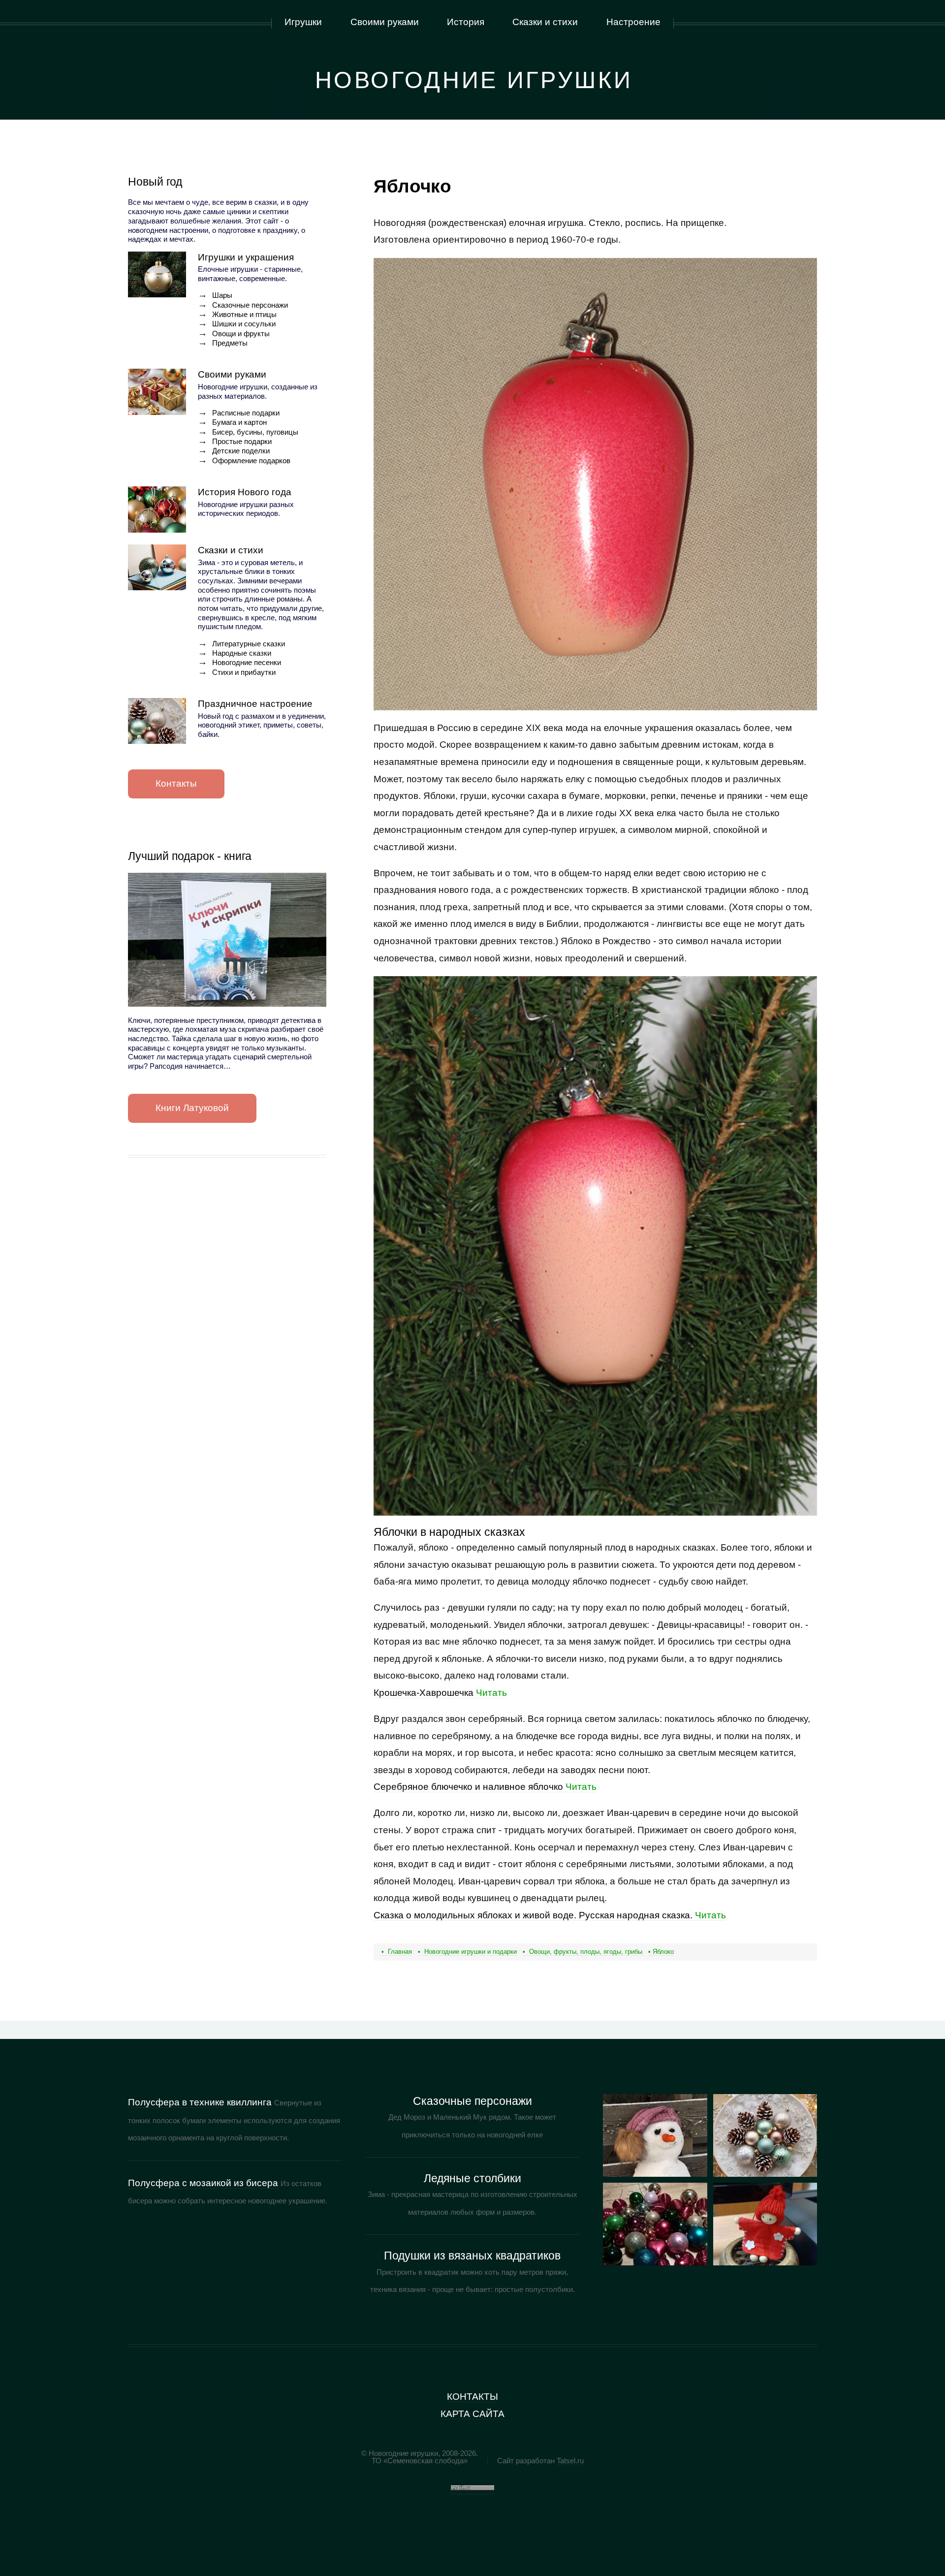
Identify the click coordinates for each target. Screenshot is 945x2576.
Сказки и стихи (231, 550)
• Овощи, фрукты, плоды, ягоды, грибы (583, 1952)
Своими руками (232, 374)
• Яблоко (661, 1952)
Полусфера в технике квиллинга (200, 2102)
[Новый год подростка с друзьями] (655, 2135)
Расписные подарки (246, 413)
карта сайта (472, 2414)
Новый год (155, 182)
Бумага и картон (239, 422)
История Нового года (245, 492)
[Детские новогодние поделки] (765, 2135)
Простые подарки (242, 442)
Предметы (230, 343)
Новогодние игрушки (474, 80)
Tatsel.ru (570, 2461)
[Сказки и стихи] (157, 568)
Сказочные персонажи (250, 305)
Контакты (176, 783)
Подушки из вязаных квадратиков (472, 2256)
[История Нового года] (157, 509)
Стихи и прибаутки (244, 672)
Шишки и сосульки (244, 324)
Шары (222, 295)
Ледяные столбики (472, 2178)
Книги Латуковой (192, 1108)
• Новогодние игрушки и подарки (467, 1952)
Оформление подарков (251, 461)
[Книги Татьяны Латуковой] (227, 940)
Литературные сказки (249, 644)
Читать (440, 1693)
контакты (472, 2397)
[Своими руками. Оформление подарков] (655, 2224)
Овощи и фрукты (241, 334)
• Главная (397, 1952)
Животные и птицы (244, 315)
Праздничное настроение (255, 704)
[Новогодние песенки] (765, 2224)
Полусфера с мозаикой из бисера (203, 2183)
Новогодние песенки (247, 663)
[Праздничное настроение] (157, 721)
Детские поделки (241, 451)
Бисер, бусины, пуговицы (255, 432)
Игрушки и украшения (246, 257)
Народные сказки (242, 653)
